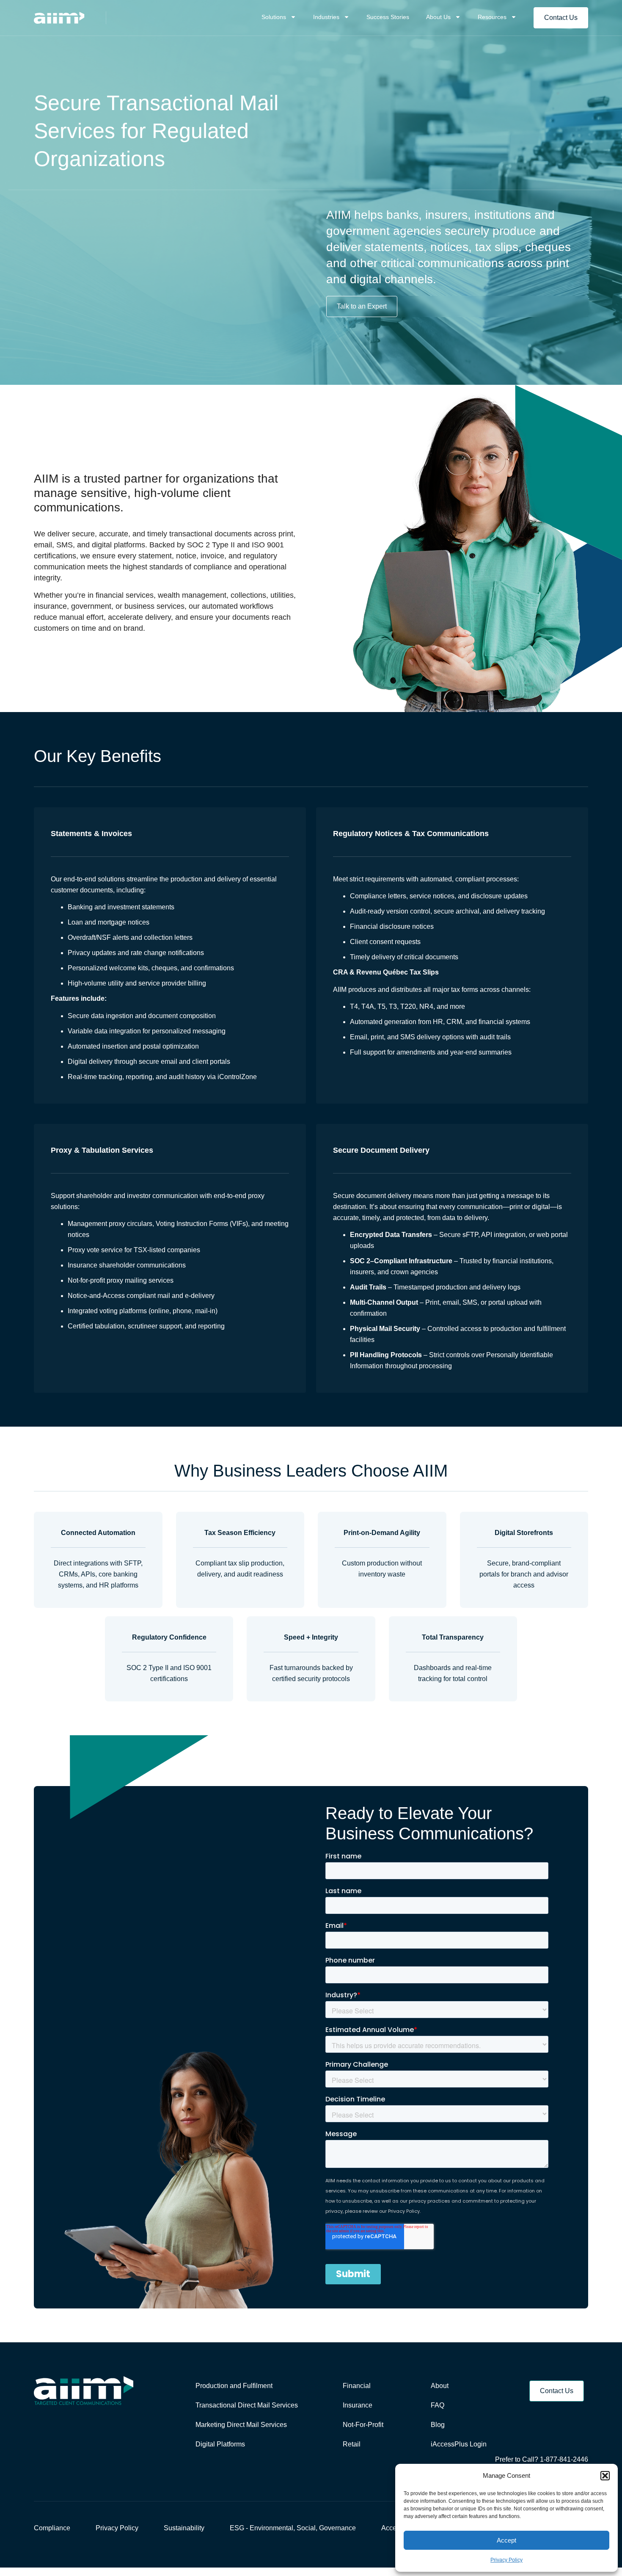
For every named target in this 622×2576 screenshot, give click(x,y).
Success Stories (388, 17)
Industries (326, 17)
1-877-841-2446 (564, 2459)
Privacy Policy (506, 2560)
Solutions (274, 17)
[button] (605, 2476)
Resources (492, 17)
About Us (438, 17)
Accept (506, 2540)
